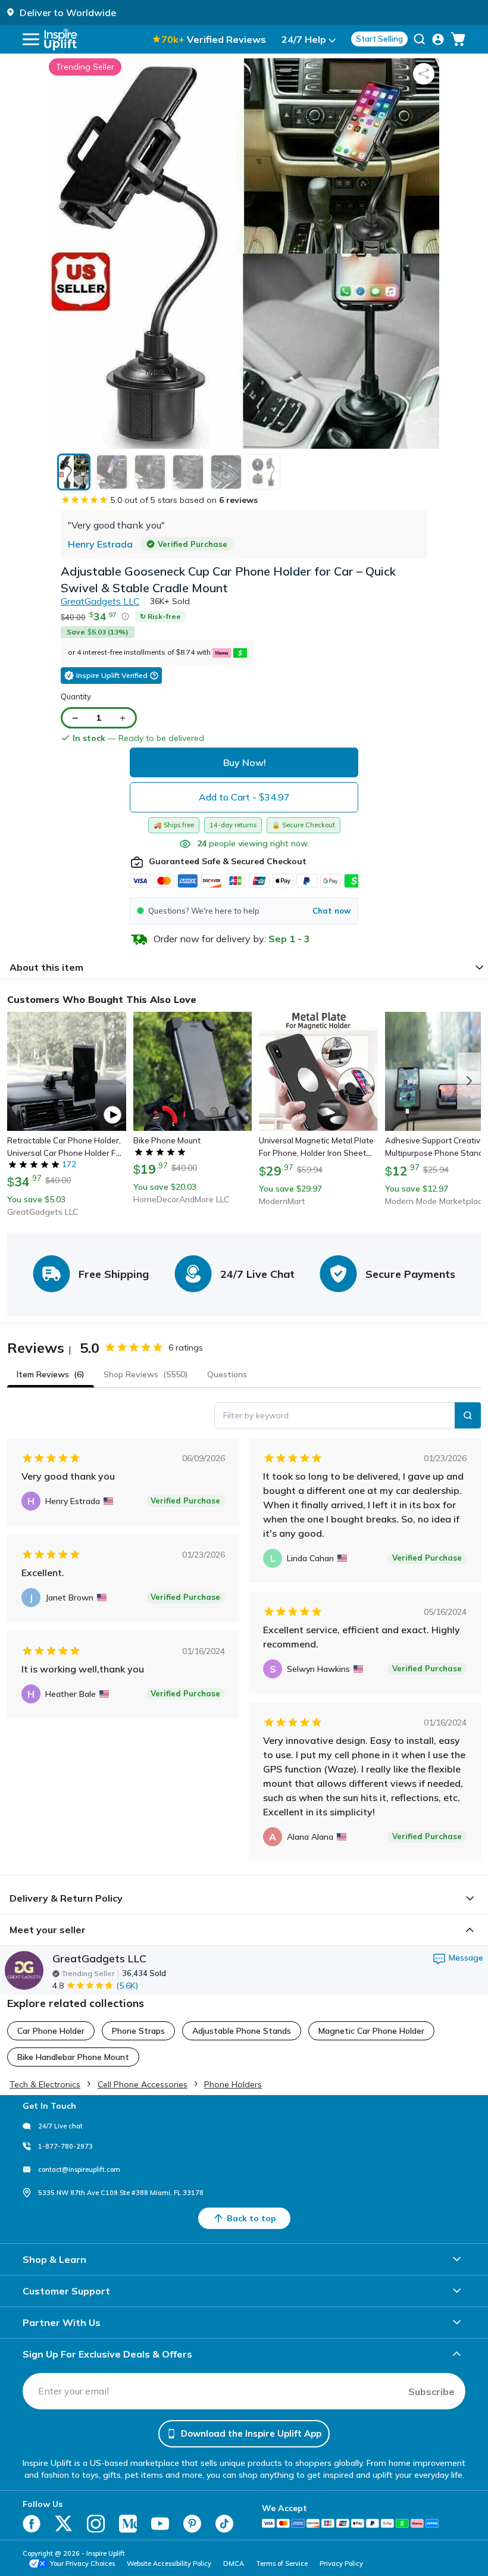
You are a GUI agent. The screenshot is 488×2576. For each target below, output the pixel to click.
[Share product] (424, 74)
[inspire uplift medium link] (128, 2524)
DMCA (234, 2564)
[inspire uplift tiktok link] (224, 2524)
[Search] (468, 1415)
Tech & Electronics (45, 2084)
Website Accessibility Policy (169, 2564)
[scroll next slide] (469, 1081)
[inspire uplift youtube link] (160, 2524)
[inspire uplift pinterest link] (192, 2524)
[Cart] (458, 39)
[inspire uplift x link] (64, 2524)
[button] (244, 911)
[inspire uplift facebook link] (32, 2524)
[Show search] (419, 39)
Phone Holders (233, 2084)
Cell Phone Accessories (143, 2084)
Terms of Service (282, 2564)
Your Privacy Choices (82, 2564)
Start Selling (379, 39)
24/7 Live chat (60, 2126)
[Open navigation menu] (31, 39)
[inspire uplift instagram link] (96, 2524)
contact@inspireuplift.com (79, 2169)
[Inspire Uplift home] (61, 39)
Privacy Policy (341, 2564)
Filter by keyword (256, 1415)
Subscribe (431, 2391)
